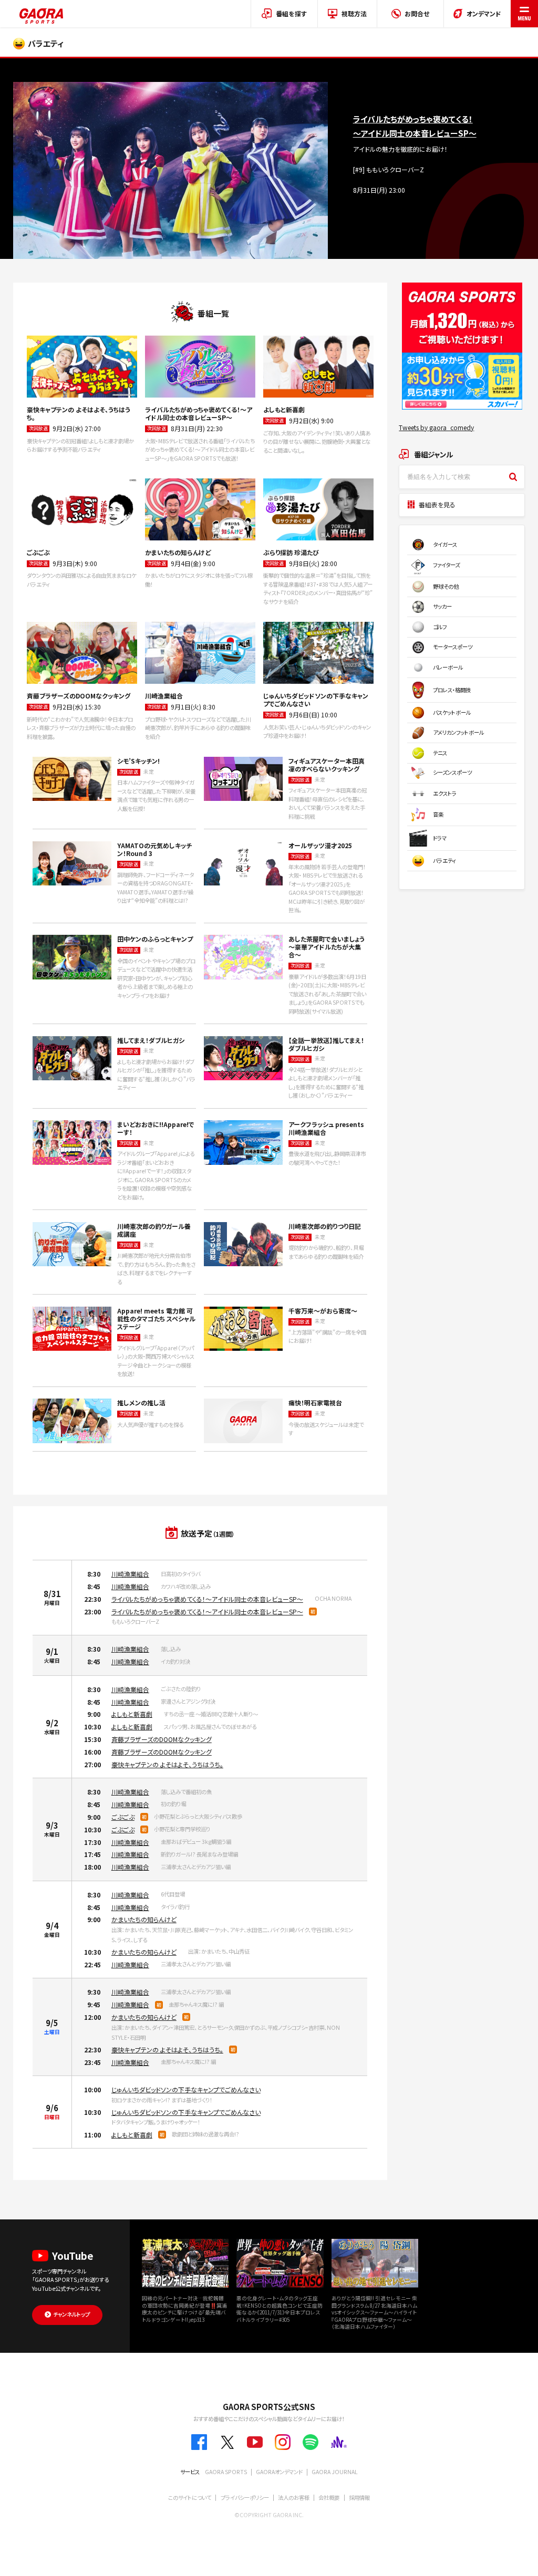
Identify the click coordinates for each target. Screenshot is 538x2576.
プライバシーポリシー (245, 2497)
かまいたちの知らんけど (144, 1919)
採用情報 (359, 2497)
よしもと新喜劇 (132, 1714)
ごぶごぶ (123, 1817)
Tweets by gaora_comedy (436, 427)
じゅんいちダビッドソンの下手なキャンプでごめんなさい (186, 2089)
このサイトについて (190, 2497)
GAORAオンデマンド (279, 2472)
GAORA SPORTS (226, 2472)
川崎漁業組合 (130, 1574)
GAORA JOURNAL (335, 2472)
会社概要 (329, 2497)
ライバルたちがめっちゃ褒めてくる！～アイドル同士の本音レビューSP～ (207, 1599)
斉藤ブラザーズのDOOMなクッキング (162, 1739)
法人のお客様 (294, 2497)
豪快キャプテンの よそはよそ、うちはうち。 (167, 1764)
